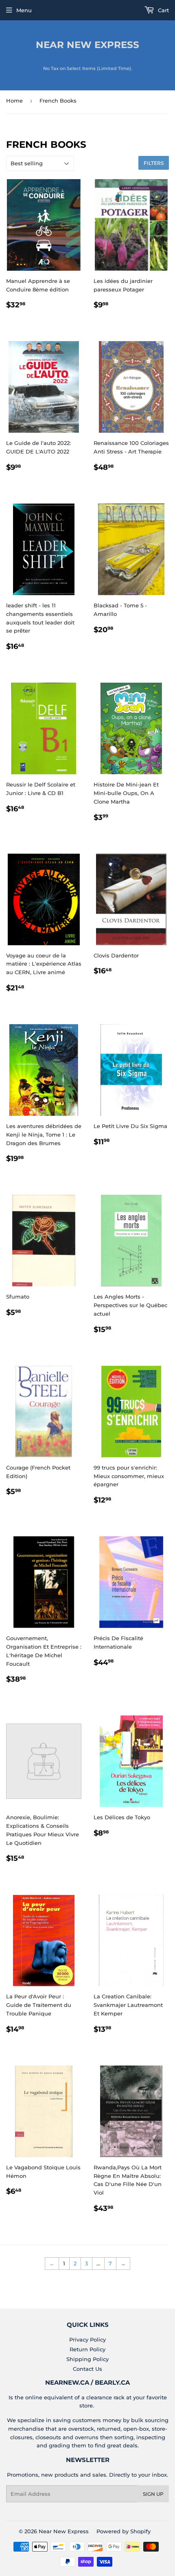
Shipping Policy (87, 2359)
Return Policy (87, 2349)
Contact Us (87, 2369)
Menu (24, 10)
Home (14, 101)
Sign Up (153, 2494)
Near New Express (87, 45)
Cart (163, 10)
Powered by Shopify (124, 2531)
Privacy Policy (87, 2339)
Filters (154, 163)
